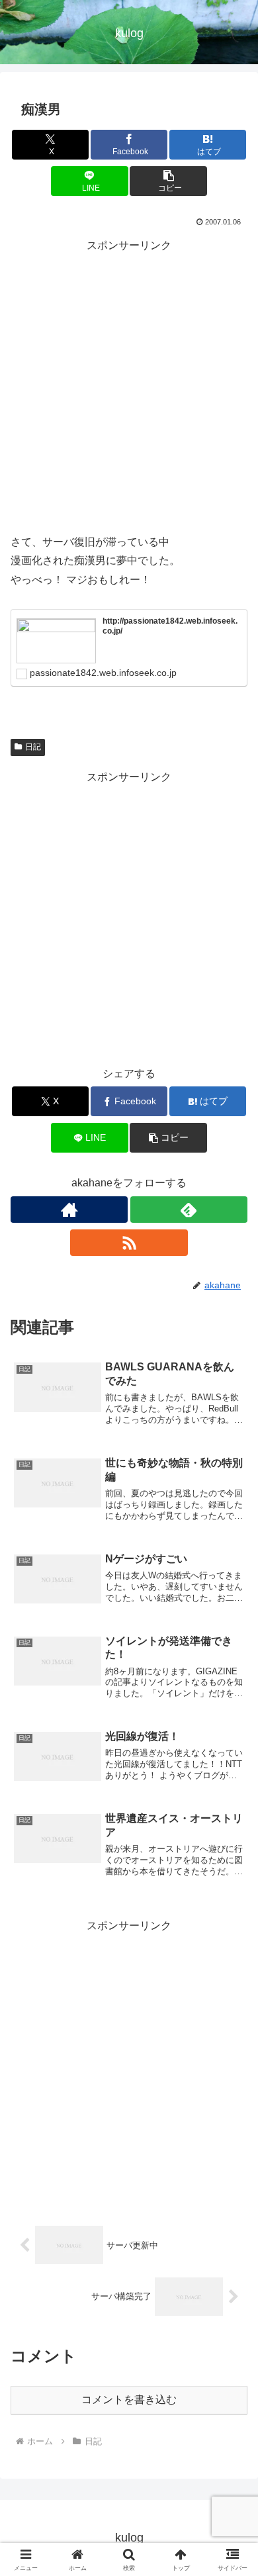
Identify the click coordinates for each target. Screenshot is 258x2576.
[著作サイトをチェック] (69, 1210)
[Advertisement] (129, 385)
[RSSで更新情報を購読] (129, 1243)
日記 (33, 747)
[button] (168, 181)
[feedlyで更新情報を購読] (189, 1210)
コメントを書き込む (129, 2400)
